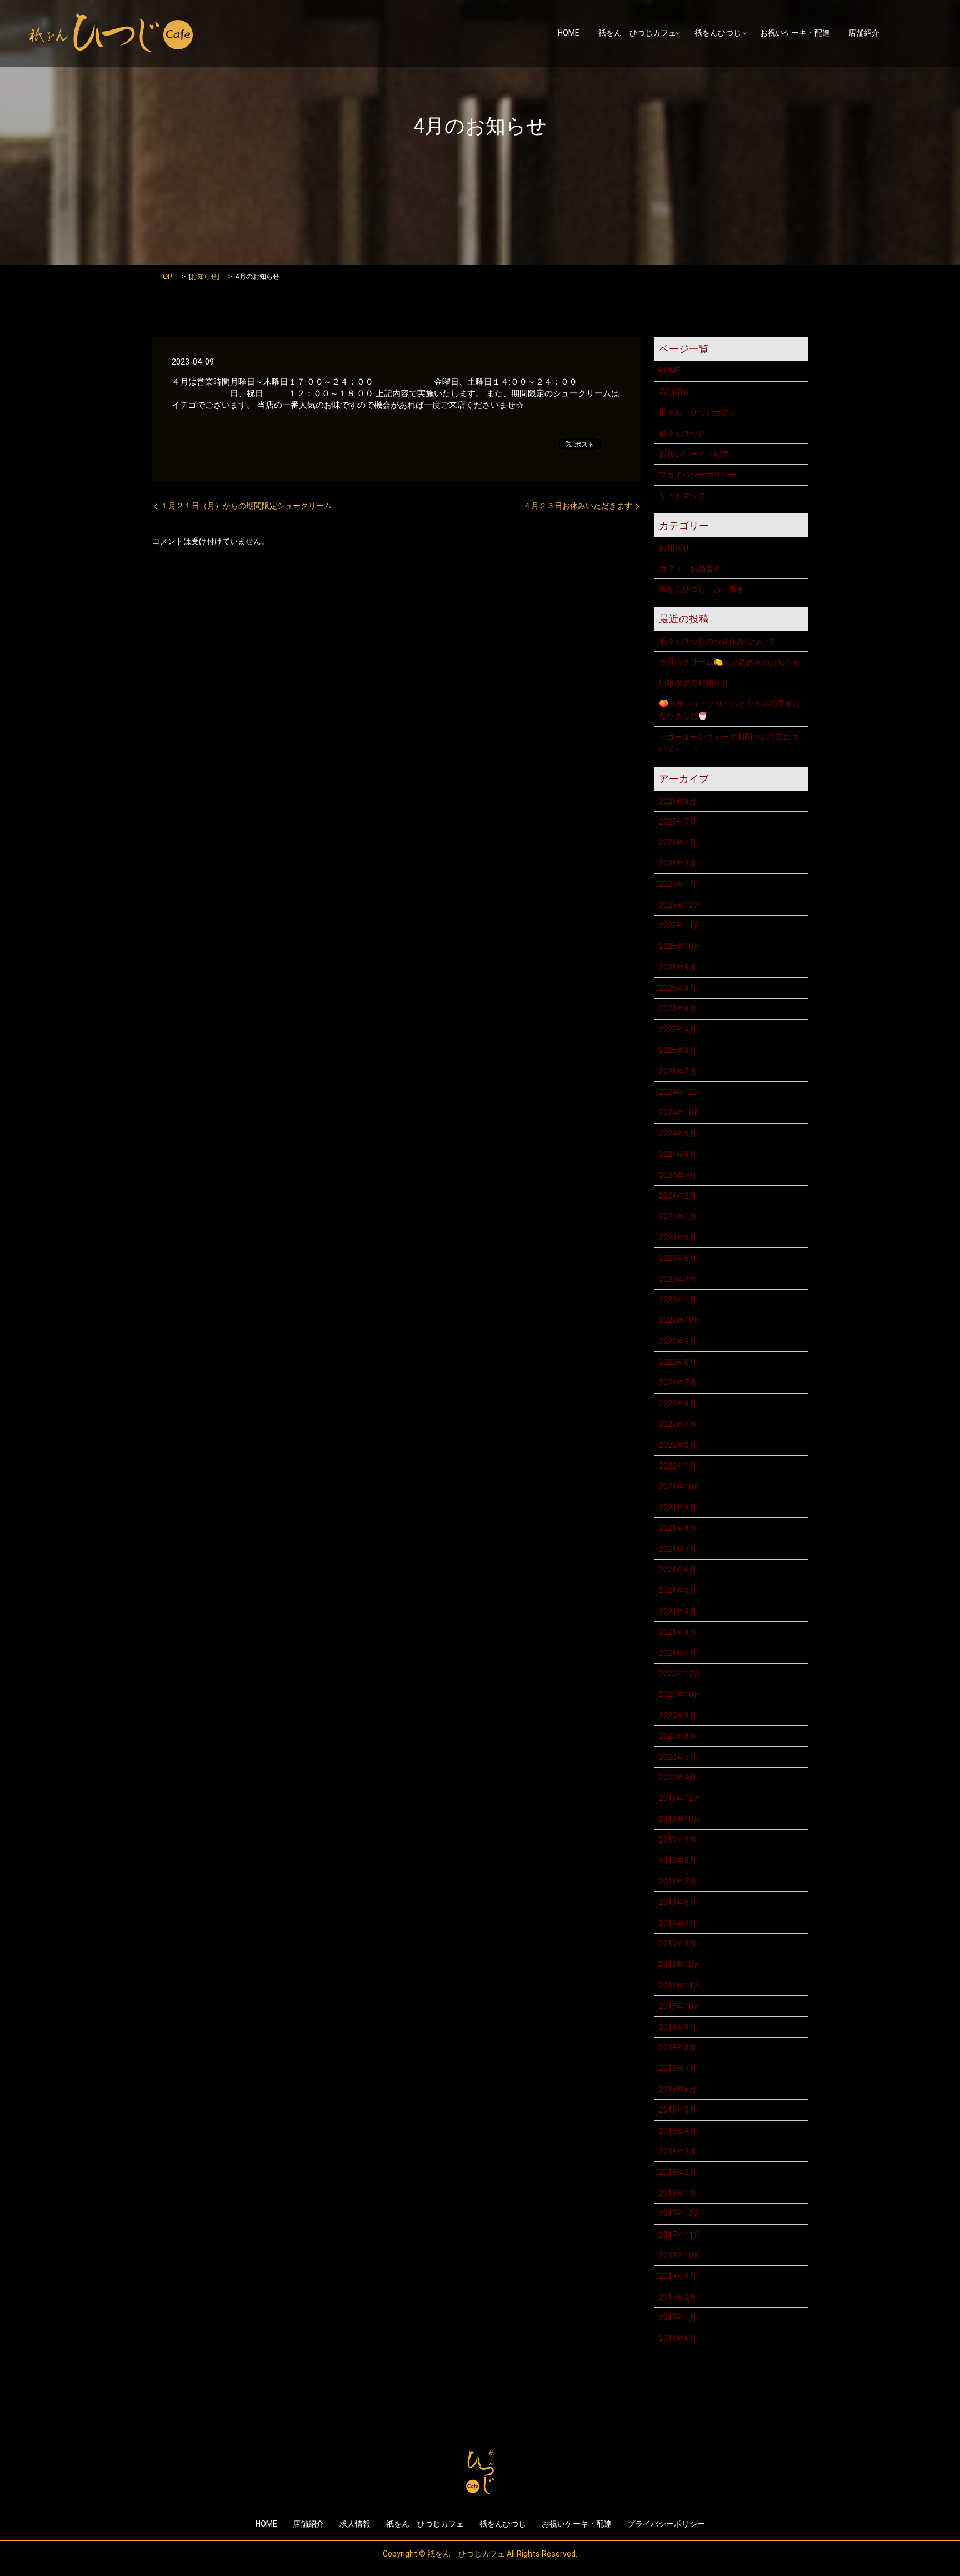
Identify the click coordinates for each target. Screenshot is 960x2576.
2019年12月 (680, 1798)
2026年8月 (678, 801)
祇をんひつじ (718, 33)
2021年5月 (678, 1590)
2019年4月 (678, 1923)
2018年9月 (678, 2027)
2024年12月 (680, 1092)
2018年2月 (678, 2172)
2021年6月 (678, 1570)
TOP (166, 277)
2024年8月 (678, 1154)
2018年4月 (678, 2131)
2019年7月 (678, 1881)
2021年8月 (678, 1528)
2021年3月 (678, 1632)
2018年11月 (680, 1985)
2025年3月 (678, 1050)
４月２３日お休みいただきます (578, 506)
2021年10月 (680, 1486)
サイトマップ (682, 496)
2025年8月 (678, 988)
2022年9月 (678, 1341)
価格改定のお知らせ (694, 682)
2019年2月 (678, 1944)
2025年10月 (680, 946)
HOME (569, 33)
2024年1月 (678, 1216)
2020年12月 (680, 1674)
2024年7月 (678, 1175)
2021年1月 (678, 1653)
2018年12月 (680, 1964)
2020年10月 (680, 1694)
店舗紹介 (864, 33)
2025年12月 (680, 905)
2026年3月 (678, 863)
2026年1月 (678, 884)
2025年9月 (678, 967)
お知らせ (204, 277)
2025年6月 (678, 1009)
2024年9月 (678, 1134)
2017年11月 (680, 2235)
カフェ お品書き (690, 568)
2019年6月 (678, 1902)
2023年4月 (678, 1279)
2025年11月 (680, 926)
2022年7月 (678, 1382)
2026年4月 (678, 842)
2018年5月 (678, 2110)
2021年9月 (678, 1507)
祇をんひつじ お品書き (702, 589)
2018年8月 (678, 2048)
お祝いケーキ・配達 (795, 33)
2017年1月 (678, 2318)
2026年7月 (678, 822)
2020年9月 (678, 1715)
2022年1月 (678, 1466)
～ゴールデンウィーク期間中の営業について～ (729, 743)
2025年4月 (678, 1030)
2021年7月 (678, 1549)
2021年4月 (678, 1611)
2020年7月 (678, 1757)
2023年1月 (678, 1300)
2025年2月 (678, 1071)
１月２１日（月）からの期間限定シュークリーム (246, 506)
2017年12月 (680, 2214)
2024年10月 (680, 1112)
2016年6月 (678, 2338)
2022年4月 (678, 1424)
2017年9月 (678, 2276)
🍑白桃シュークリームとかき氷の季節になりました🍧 (730, 710)
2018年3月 (678, 2151)
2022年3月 (678, 1445)
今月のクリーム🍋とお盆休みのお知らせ (730, 662)
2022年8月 (678, 1362)
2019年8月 (678, 1860)
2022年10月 (680, 1320)
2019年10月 (680, 1819)
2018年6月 (678, 2089)
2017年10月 (680, 2255)
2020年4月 (678, 1778)
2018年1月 (678, 2193)
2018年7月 (678, 2068)
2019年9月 (678, 1840)
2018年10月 (680, 2006)
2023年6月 (678, 1258)
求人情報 (355, 2524)
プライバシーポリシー (698, 475)
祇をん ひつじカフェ (637, 33)
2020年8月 (678, 1736)
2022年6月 (678, 1404)
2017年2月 (678, 2297)
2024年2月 (678, 1196)
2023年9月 (678, 1237)
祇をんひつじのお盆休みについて (717, 641)
